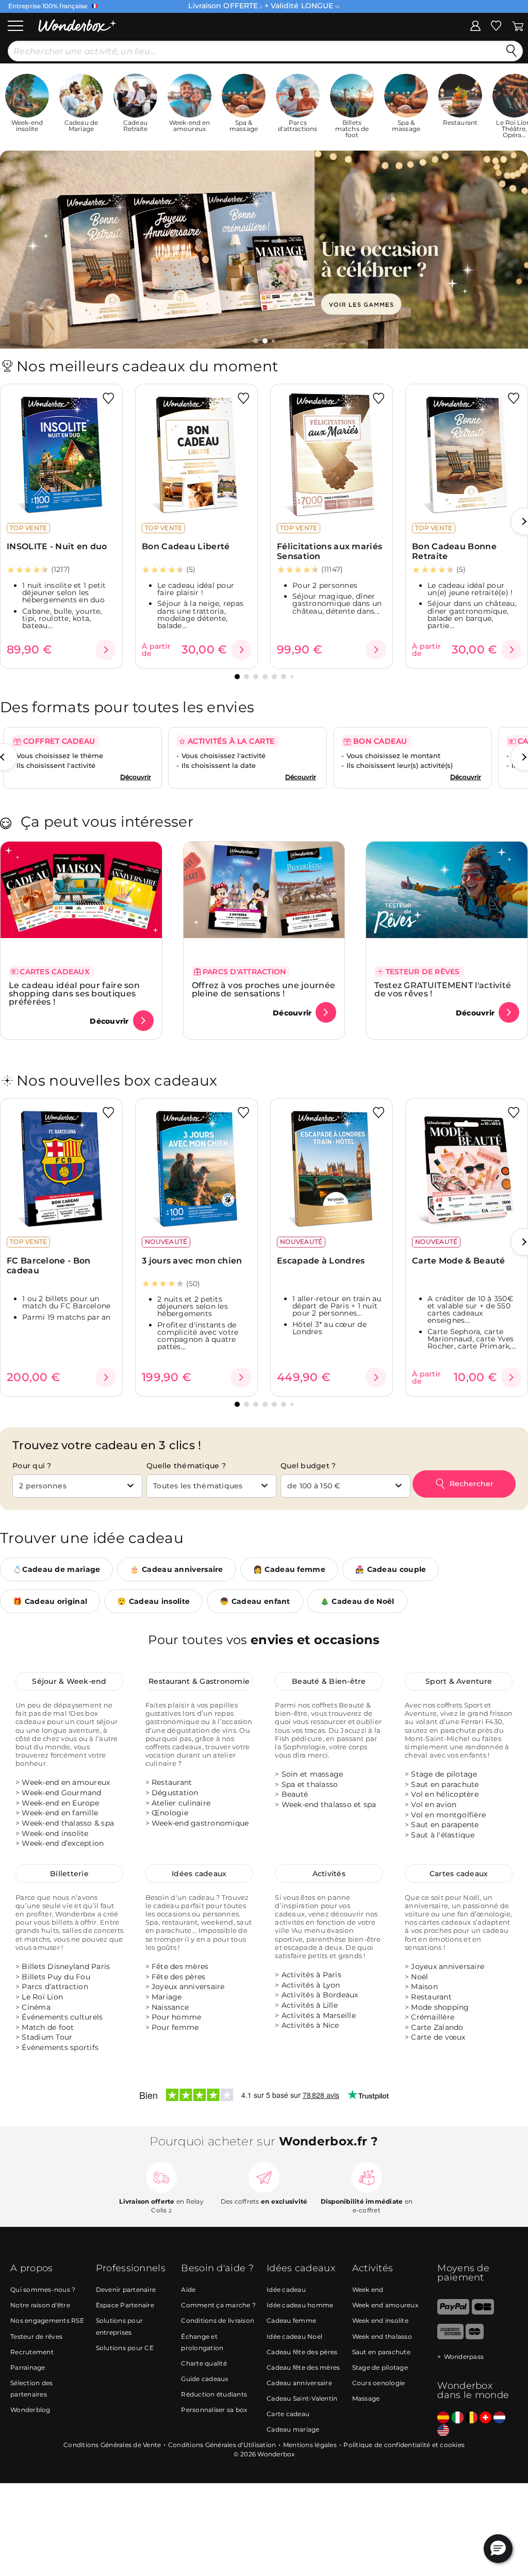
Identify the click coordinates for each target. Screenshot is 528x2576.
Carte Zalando (437, 2027)
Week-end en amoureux (66, 1782)
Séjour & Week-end (69, 1681)
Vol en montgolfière (448, 1814)
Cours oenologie (379, 2383)
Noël (419, 1976)
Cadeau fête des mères (303, 2367)
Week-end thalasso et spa (329, 1804)
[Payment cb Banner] (483, 2312)
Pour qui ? (32, 1466)
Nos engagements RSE (47, 2321)
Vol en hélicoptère (445, 1794)
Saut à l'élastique (443, 1835)
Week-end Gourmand (61, 1793)
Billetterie (69, 1873)
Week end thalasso (382, 2336)
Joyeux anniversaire (188, 1987)
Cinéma (36, 2007)
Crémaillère (433, 2017)
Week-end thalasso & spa (68, 1823)
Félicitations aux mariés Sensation (329, 551)
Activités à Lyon (311, 1984)
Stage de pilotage (444, 1774)
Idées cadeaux (199, 1873)
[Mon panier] (518, 25)
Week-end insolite (55, 1833)
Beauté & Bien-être (329, 1681)
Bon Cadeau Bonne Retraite (454, 551)
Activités (329, 1873)
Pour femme (175, 2027)
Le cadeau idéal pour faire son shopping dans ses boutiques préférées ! (74, 994)
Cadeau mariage (293, 2429)
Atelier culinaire (181, 1802)
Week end (368, 2290)
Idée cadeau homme (300, 2306)
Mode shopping (440, 2007)
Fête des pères (179, 1976)
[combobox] (77, 1486)
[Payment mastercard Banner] (475, 2337)
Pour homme (177, 2017)
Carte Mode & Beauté (459, 1261)
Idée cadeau (286, 2290)
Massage (366, 2398)
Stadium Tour (47, 2037)
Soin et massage (312, 1774)
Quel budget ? (308, 1466)
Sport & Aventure (459, 1681)
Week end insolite (380, 2321)
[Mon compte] (475, 25)
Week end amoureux (385, 2306)
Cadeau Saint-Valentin (302, 2398)
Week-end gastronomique (200, 1823)
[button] (256, 341)
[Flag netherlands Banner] (499, 2418)
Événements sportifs (60, 2047)
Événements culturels (62, 2017)
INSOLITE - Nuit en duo (57, 546)
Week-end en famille (60, 1813)
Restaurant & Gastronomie (199, 1681)
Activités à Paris (311, 1975)
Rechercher (472, 1484)
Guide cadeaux (204, 2379)
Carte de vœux (438, 2037)
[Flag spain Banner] (443, 2418)
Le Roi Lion (42, 1996)
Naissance (170, 2007)
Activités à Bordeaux (320, 1995)
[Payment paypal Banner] (453, 2312)
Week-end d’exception (63, 1843)
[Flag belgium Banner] (472, 2418)
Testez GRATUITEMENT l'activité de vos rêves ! (443, 990)
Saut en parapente (445, 1825)
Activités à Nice (310, 2025)
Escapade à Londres (321, 1261)
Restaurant (172, 1782)
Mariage (167, 1996)
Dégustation (175, 1793)
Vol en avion (434, 1804)
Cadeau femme (291, 2321)
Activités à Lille (310, 2005)
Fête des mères (180, 1966)
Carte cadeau (288, 2414)
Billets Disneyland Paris (66, 1966)
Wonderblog (30, 2410)
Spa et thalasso (310, 1784)
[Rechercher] (511, 51)
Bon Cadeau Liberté (186, 546)
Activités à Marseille (319, 2015)
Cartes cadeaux (459, 1873)
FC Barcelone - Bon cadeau (48, 1266)
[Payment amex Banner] (450, 2337)
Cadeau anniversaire (299, 2383)
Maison (424, 1987)
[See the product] (106, 650)
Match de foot (48, 2027)
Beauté (295, 1794)
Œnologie (170, 1813)
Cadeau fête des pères (302, 2352)
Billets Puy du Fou (56, 1976)
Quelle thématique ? (186, 1466)
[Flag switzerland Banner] (485, 2418)
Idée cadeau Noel (294, 2336)
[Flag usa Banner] (443, 2431)
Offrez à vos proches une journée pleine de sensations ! (264, 990)
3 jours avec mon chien (192, 1261)
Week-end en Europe (60, 1802)
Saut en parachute (445, 1784)
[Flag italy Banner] (458, 2418)
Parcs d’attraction (55, 1987)
